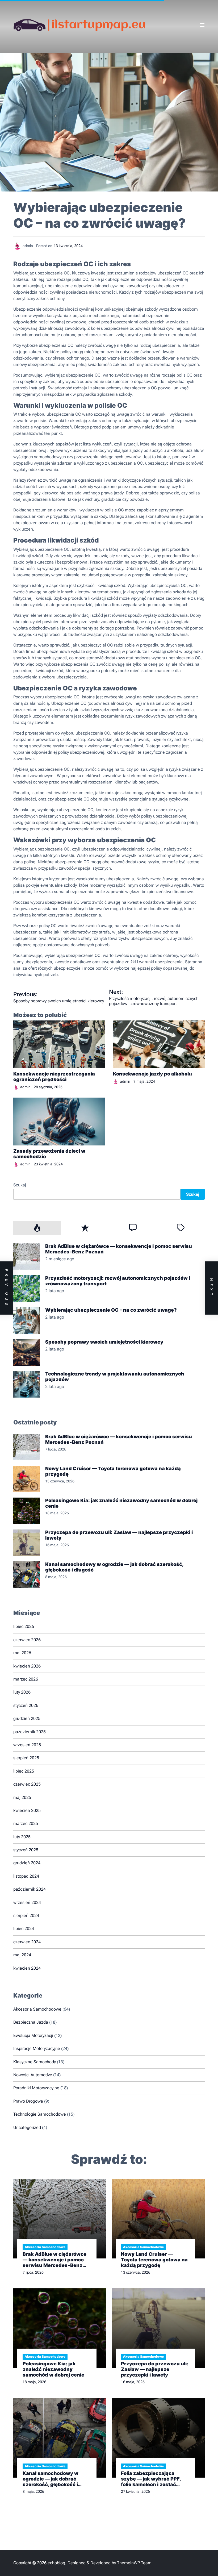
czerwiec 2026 (27, 1640)
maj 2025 (22, 1797)
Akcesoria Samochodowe (37, 2009)
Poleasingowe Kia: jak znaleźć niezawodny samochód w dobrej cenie (121, 1503)
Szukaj (20, 1185)
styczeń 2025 (26, 1850)
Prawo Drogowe (28, 2101)
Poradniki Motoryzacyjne (36, 2088)
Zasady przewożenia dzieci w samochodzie (49, 1154)
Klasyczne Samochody (35, 2062)
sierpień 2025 (26, 1758)
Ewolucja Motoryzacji (33, 2035)
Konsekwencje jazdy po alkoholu (152, 1074)
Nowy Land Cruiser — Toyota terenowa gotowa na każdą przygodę (113, 1471)
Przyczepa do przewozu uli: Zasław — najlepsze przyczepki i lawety (119, 1535)
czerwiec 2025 (27, 1784)
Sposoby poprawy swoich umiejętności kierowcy (104, 1342)
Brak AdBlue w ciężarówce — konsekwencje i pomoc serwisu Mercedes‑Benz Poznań (119, 1249)
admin (25, 1087)
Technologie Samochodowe (40, 2114)
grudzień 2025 (27, 1718)
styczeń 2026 (26, 1705)
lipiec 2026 (24, 1626)
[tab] (37, 1228)
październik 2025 (30, 1732)
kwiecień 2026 (27, 1666)
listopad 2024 (26, 1876)
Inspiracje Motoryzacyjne (37, 2048)
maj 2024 (22, 1955)
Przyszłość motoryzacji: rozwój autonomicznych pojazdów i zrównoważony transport (118, 1281)
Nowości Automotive (33, 2075)
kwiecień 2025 (27, 1810)
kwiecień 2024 (27, 1968)
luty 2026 (22, 1692)
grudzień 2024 (27, 1863)
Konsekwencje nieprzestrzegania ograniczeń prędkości (54, 1077)
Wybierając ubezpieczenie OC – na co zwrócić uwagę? (111, 1310)
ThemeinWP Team (134, 2563)
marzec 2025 (26, 1823)
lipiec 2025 (24, 1771)
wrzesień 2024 (27, 1902)
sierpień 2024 (26, 1916)
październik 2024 (30, 1889)
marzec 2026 (26, 1679)
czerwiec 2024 (27, 1942)
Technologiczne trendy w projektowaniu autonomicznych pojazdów (115, 1377)
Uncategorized (27, 2127)
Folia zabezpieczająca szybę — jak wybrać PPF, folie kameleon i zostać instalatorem (151, 2479)
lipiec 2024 (24, 1929)
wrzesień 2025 (27, 1745)
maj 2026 (22, 1653)
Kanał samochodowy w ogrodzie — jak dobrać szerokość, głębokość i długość (114, 1567)
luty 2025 (22, 1837)
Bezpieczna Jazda (31, 2022)
